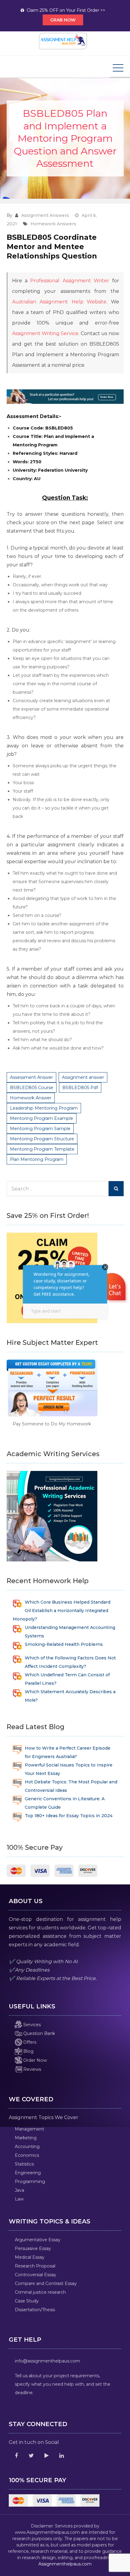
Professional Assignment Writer (70, 281)
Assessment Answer (31, 1077)
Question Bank (39, 2033)
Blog (28, 2051)
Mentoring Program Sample (40, 1129)
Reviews (32, 2069)
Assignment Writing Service (45, 333)
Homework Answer (31, 1098)
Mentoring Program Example (42, 1118)
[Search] (116, 1189)
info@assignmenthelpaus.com (47, 2361)
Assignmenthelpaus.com (65, 2564)
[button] (113, 1288)
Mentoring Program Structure (42, 1139)
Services (31, 2025)
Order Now (34, 2060)
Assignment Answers (45, 215)
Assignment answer (83, 1077)
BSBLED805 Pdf (80, 1088)
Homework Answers (53, 224)
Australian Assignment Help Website (59, 302)
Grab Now (63, 20)
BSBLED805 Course (32, 1088)
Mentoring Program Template (42, 1149)
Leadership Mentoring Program (44, 1108)
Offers (29, 2042)
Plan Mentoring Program (37, 1159)
